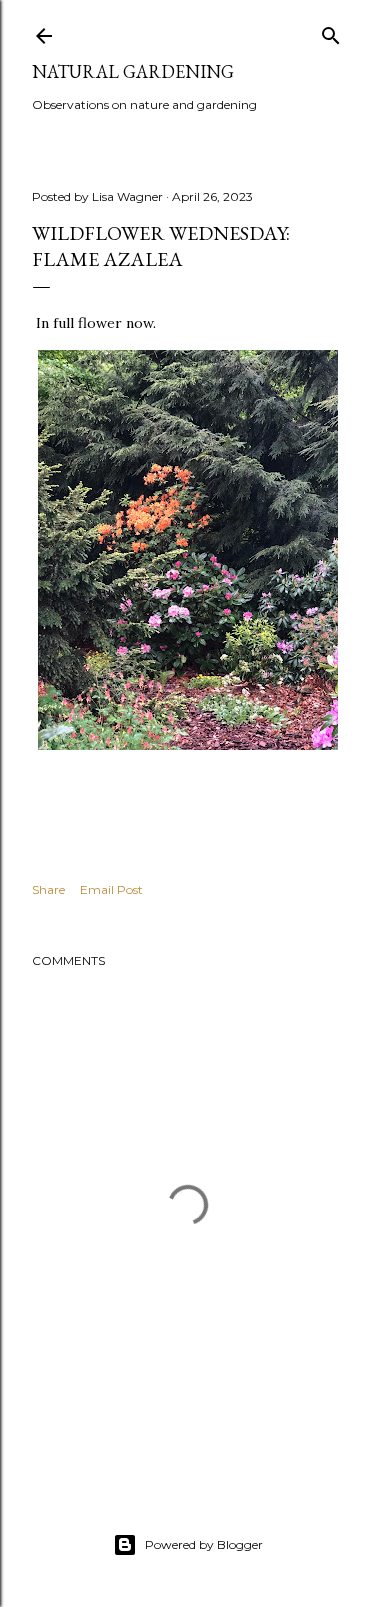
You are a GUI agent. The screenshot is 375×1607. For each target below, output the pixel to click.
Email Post (111, 889)
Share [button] (48, 889)
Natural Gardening (133, 71)
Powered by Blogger (204, 1544)
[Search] (331, 31)
